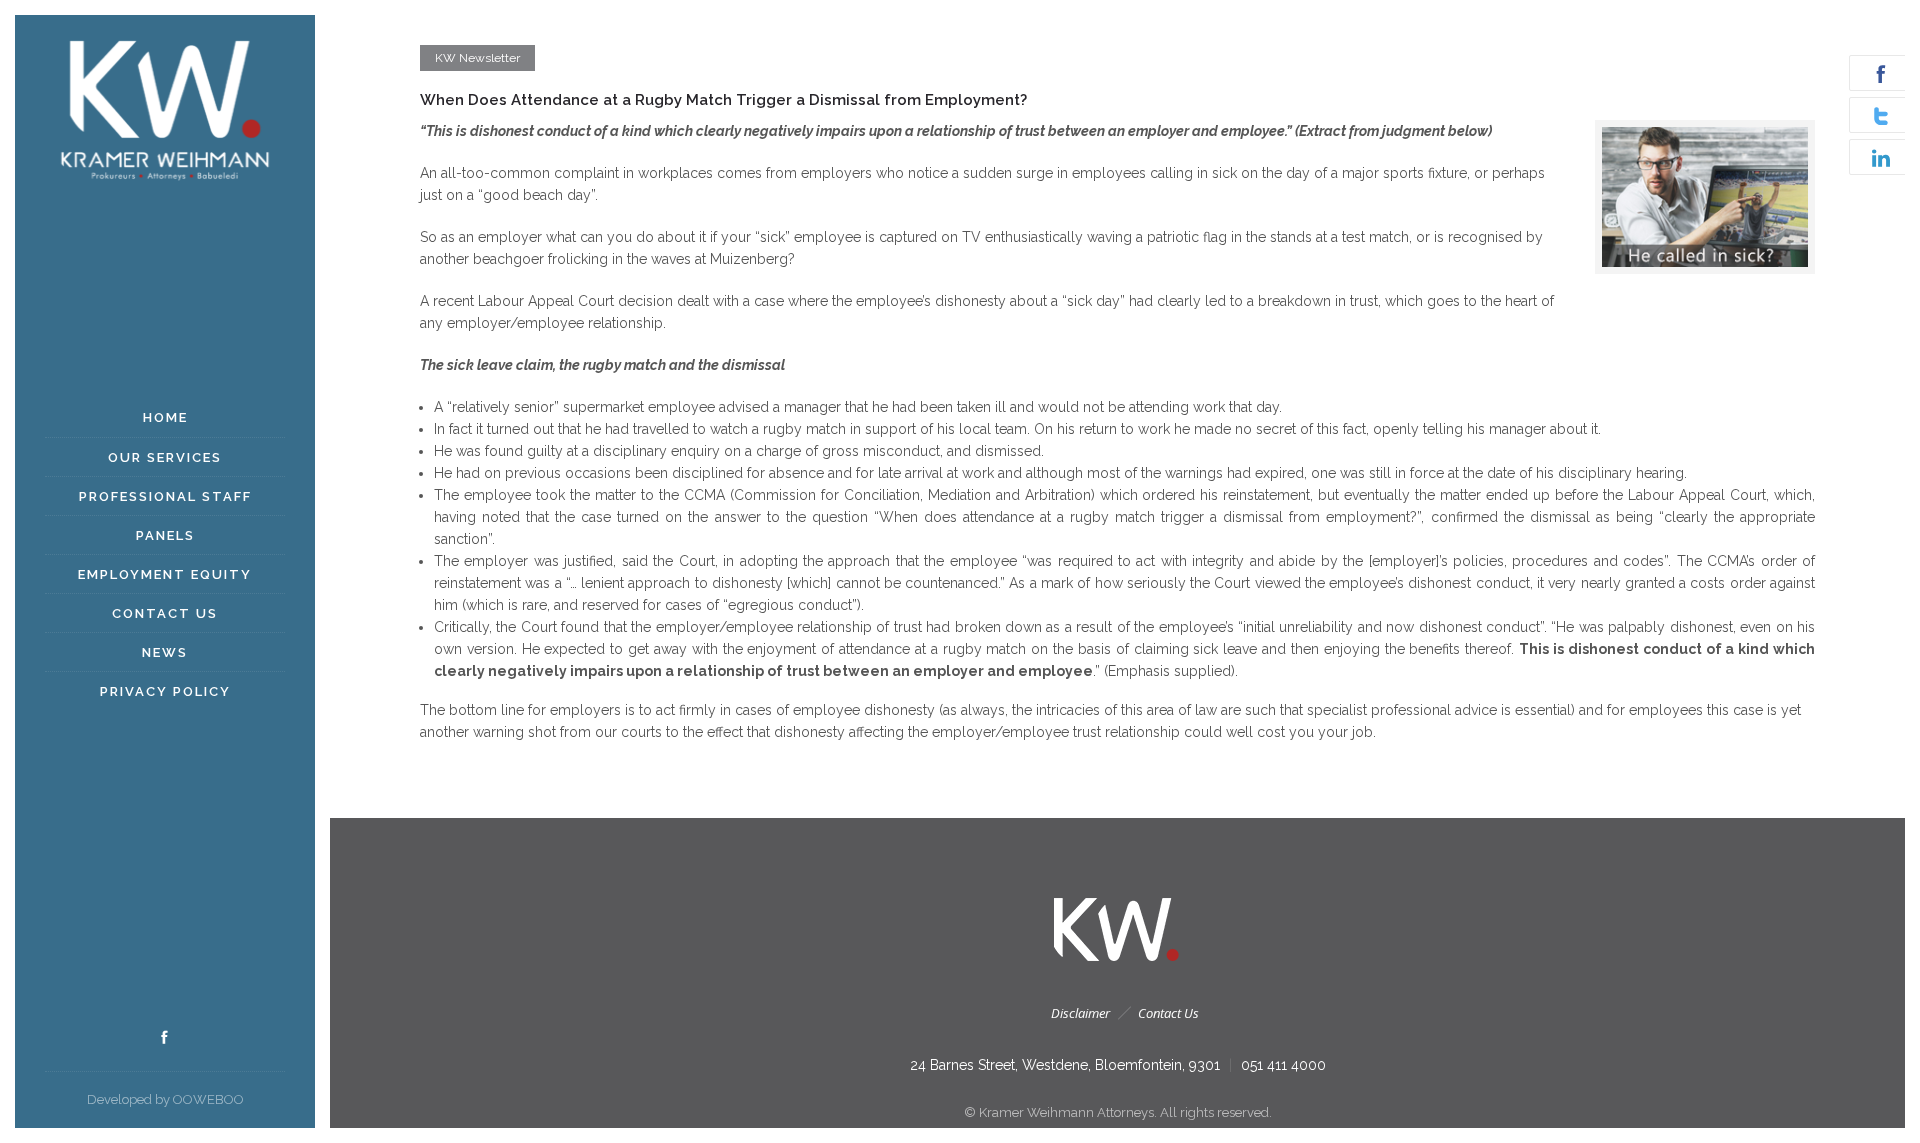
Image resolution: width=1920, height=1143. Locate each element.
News (165, 652)
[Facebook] (165, 1038)
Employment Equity (165, 574)
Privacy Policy (165, 691)
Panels (165, 535)
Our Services (165, 457)
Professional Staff (165, 496)
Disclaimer (1080, 1013)
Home (165, 417)
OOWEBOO (208, 1099)
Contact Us (165, 613)
